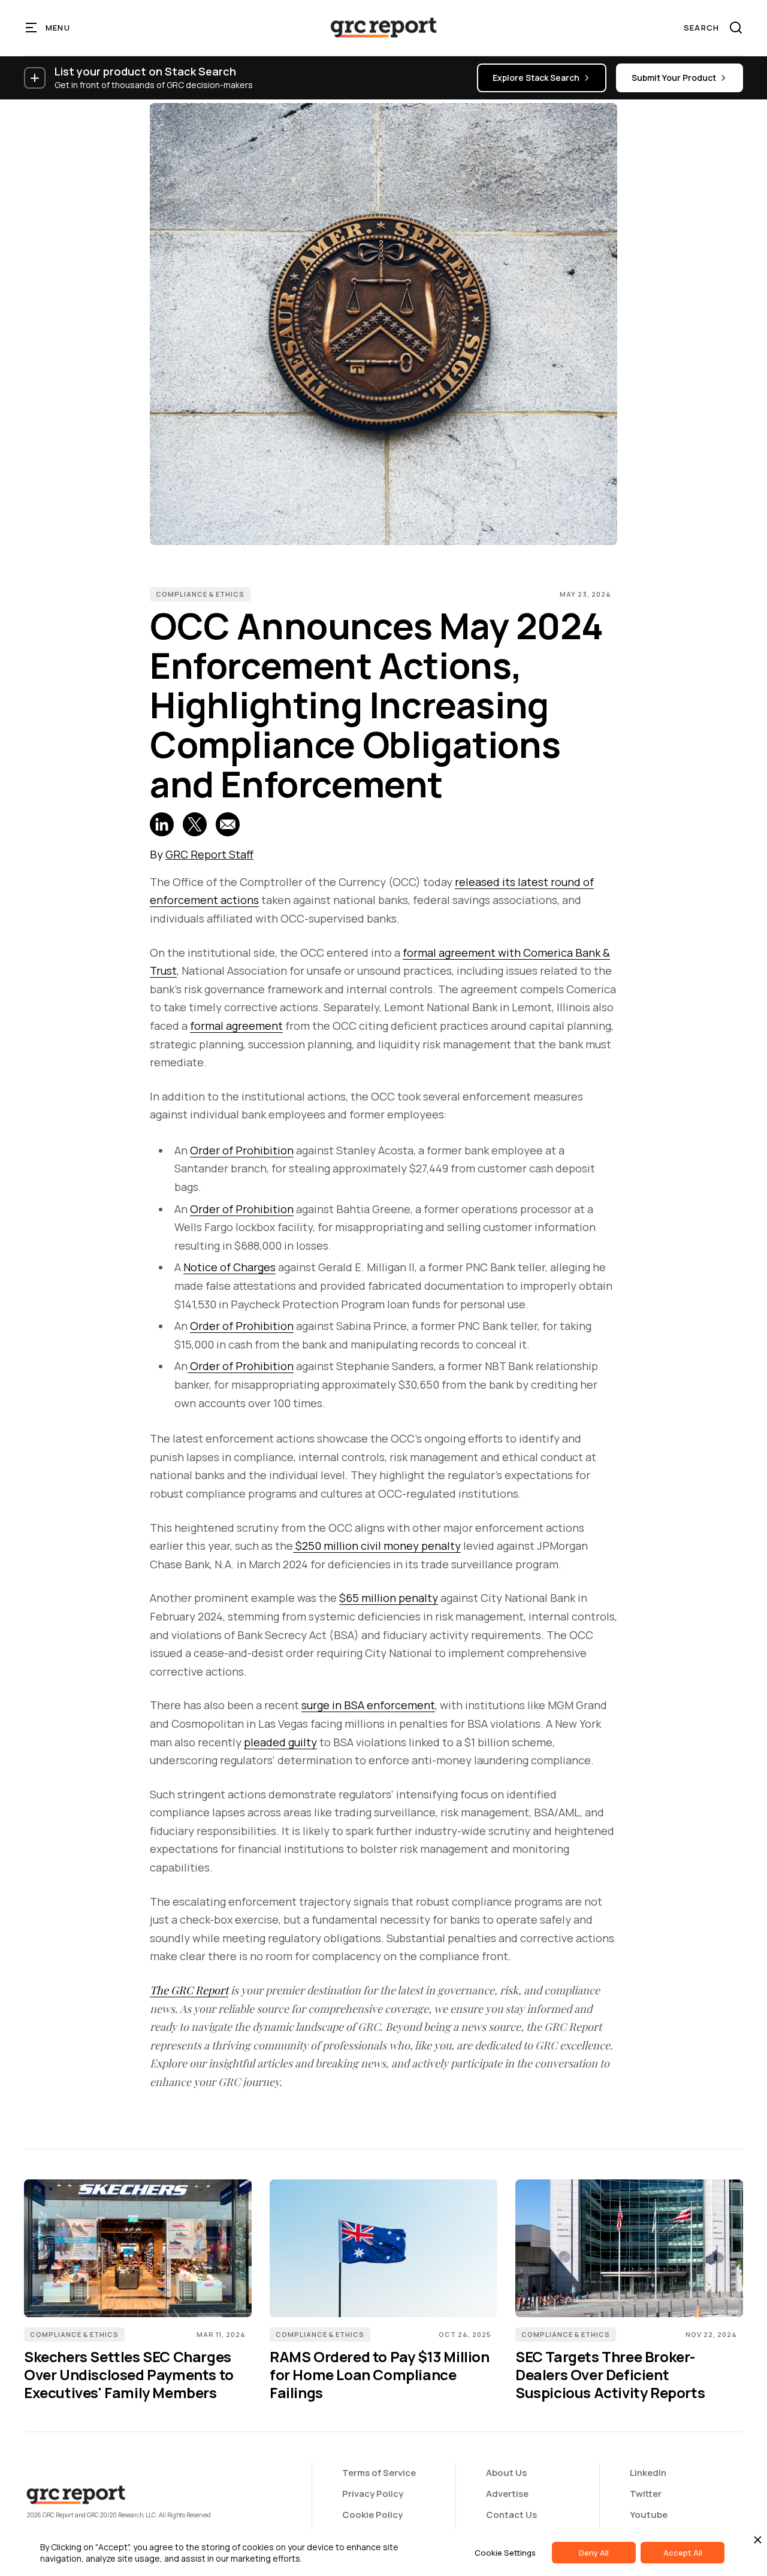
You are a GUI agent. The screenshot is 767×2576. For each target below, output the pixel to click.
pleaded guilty (280, 1742)
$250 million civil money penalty (377, 1546)
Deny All (594, 2553)
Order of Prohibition (242, 1150)
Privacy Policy (373, 2494)
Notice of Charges (230, 1267)
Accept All (683, 2553)
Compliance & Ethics (200, 594)
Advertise (507, 2494)
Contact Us (511, 2515)
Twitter (646, 2494)
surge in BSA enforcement (368, 1705)
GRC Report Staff (209, 854)
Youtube (649, 2515)
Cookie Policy (372, 2515)
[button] (48, 28)
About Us (506, 2473)
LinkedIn (648, 2473)
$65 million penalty (389, 1598)
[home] (383, 28)
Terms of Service (379, 2473)
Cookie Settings (505, 2553)
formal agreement (236, 1026)
